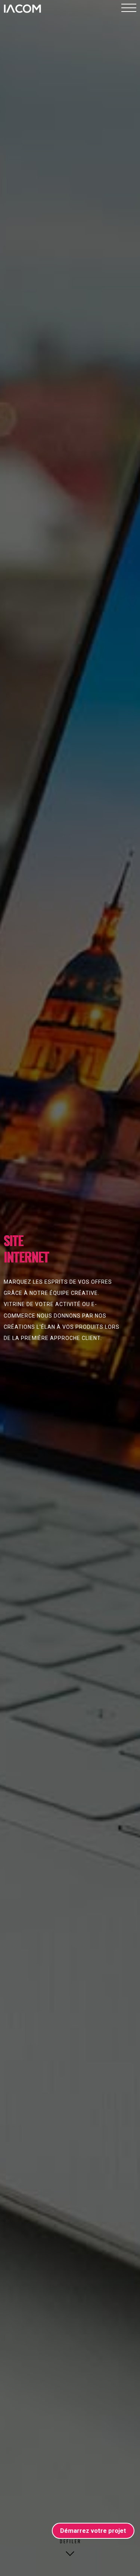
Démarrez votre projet (93, 2531)
